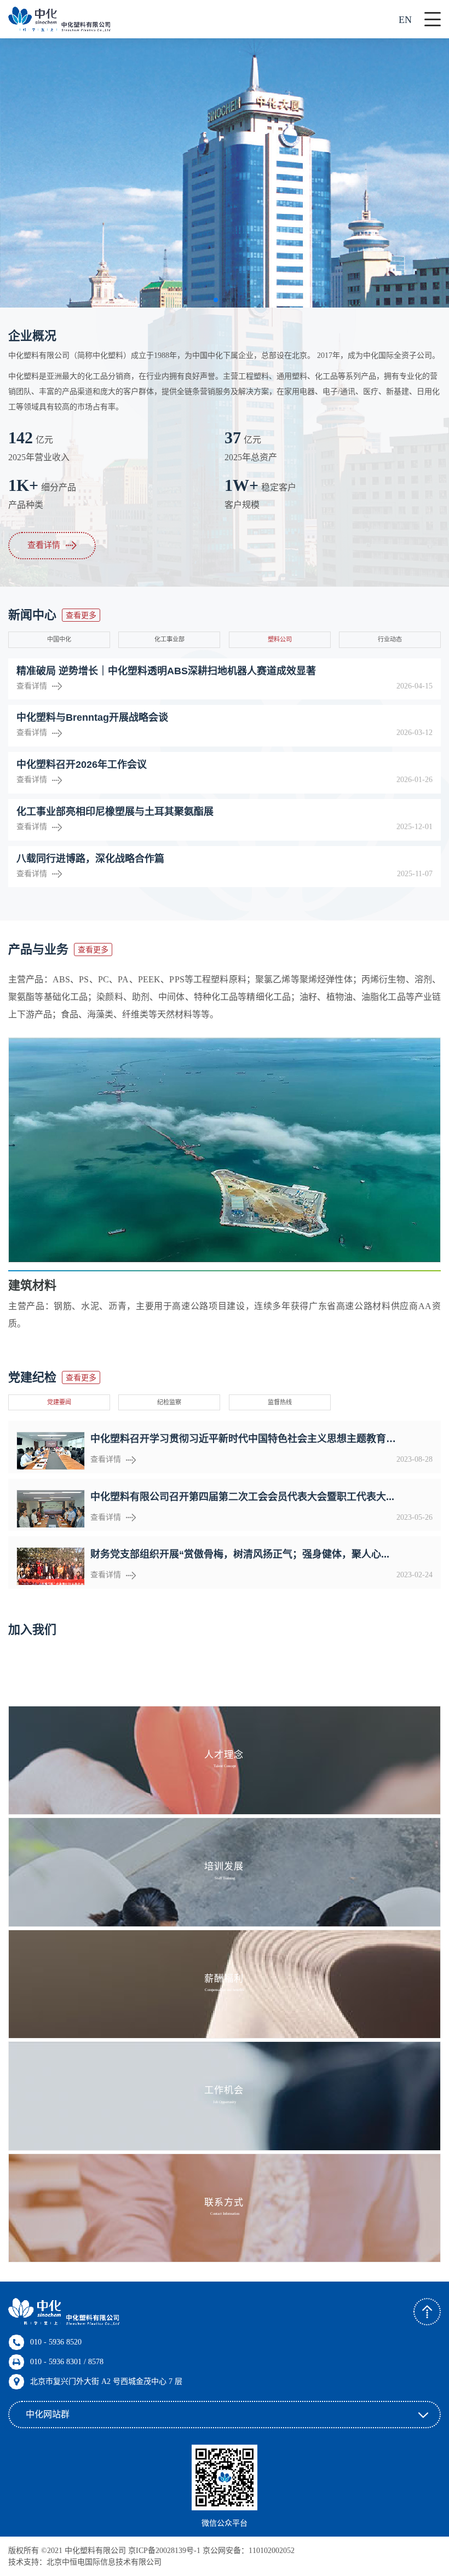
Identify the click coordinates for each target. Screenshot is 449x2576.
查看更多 (81, 615)
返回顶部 (427, 2312)
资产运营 (43, 1285)
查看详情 (44, 545)
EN (405, 20)
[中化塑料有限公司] (59, 19)
